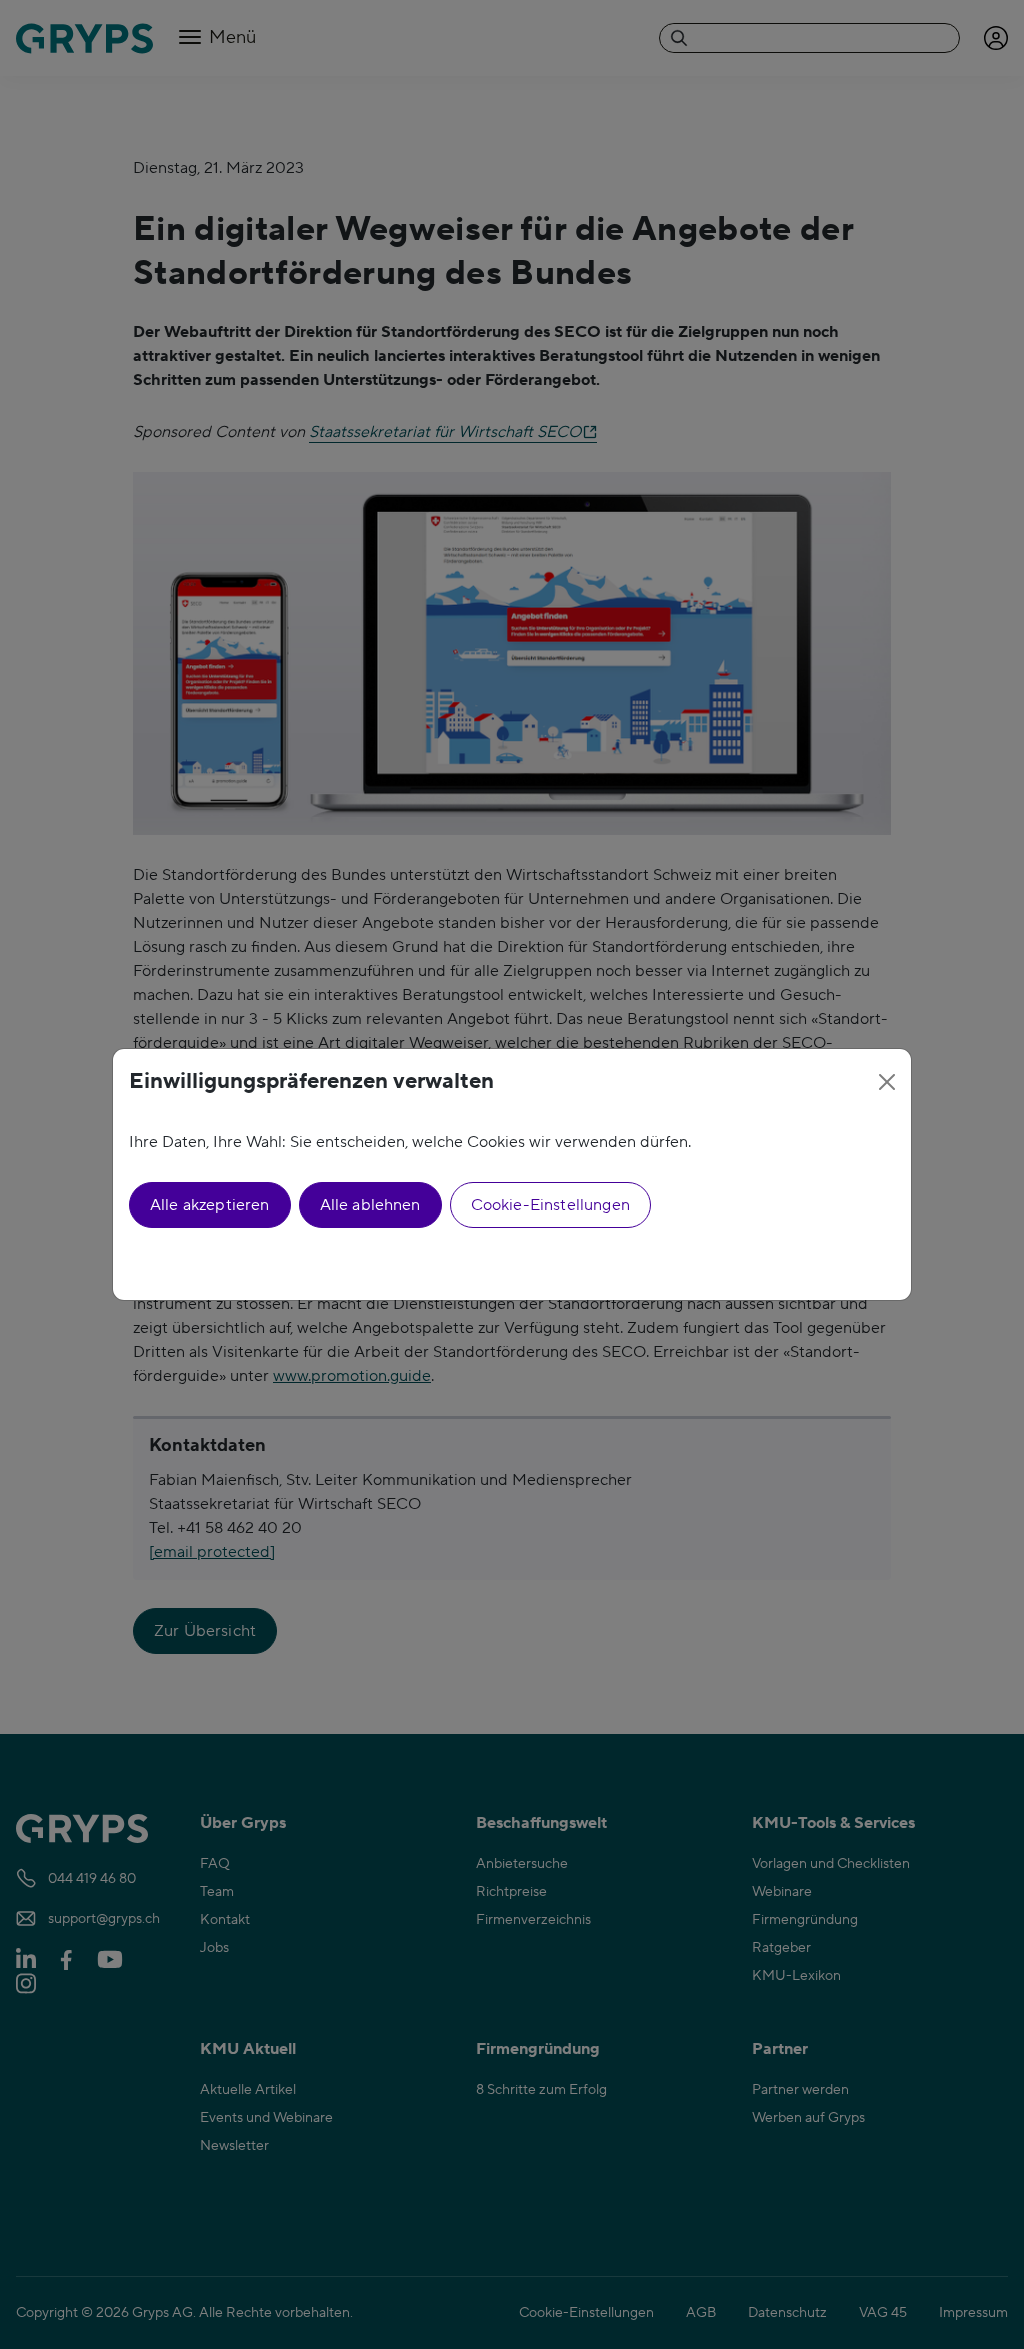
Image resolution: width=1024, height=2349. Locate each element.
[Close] (887, 1082)
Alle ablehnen (370, 1205)
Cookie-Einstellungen (550, 1205)
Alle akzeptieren (210, 1205)
